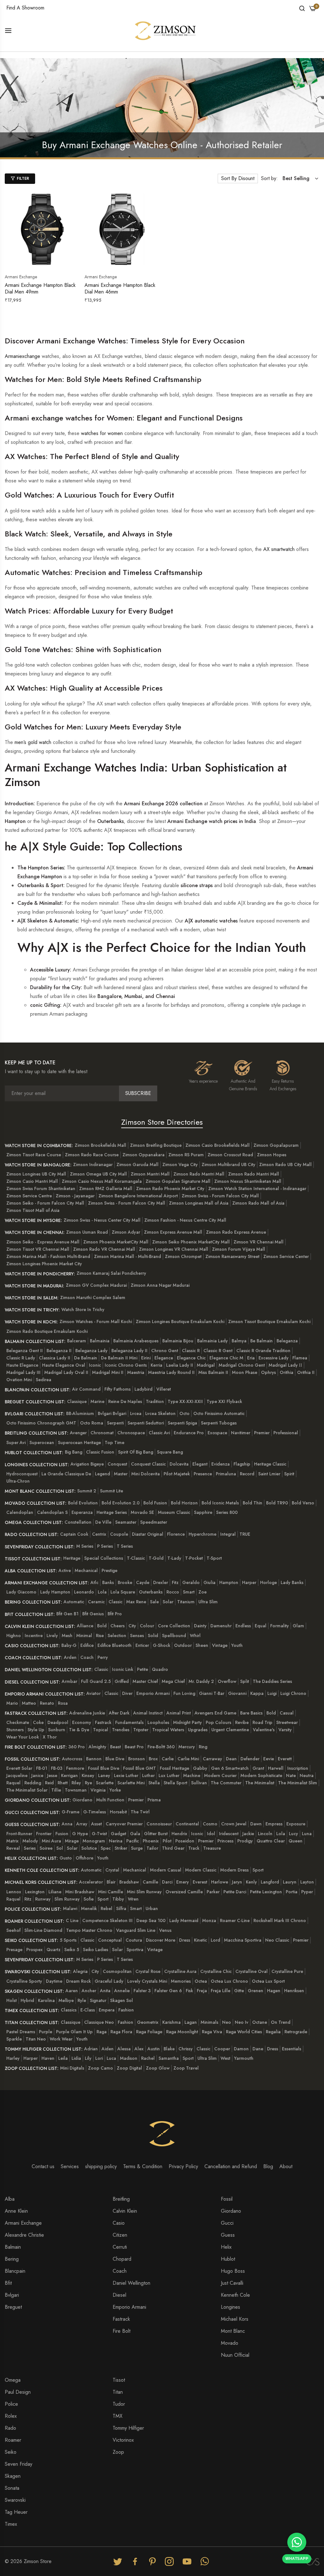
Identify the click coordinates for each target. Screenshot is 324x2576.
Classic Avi (159, 1433)
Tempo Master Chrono (89, 1930)
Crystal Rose (148, 1971)
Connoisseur (159, 1824)
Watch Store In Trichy (83, 1309)
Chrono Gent (165, 1351)
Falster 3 (142, 1991)
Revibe (242, 1722)
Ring (203, 1747)
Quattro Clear (271, 1841)
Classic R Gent (218, 1351)
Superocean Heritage (79, 1442)
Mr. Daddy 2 (201, 1681)
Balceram (77, 1341)
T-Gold (156, 1558)
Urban (152, 1908)
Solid (153, 1636)
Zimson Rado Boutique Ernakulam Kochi (47, 1331)
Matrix (12, 1841)
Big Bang (74, 1452)
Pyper (307, 1892)
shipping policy (101, 2166)
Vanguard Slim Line (136, 1930)
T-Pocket (194, 1558)
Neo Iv (242, 2022)
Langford (270, 1882)
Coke (38, 1722)
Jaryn (237, 1882)
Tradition (155, 1401)
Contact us (43, 2166)
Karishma (171, 2022)
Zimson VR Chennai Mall (259, 1242)
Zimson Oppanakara (143, 1155)
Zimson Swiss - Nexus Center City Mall (102, 1220)
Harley (13, 2058)
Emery (183, 1882)
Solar (168, 1602)
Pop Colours (218, 1722)
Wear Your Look (23, 1737)
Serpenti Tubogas (219, 1423)
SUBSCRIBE (138, 1093)
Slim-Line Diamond (43, 1930)
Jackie (248, 1834)
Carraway (212, 1759)
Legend (103, 1474)
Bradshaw (129, 1882)
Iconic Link (123, 1669)
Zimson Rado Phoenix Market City (170, 1188)
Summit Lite (112, 1491)
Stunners (15, 1730)
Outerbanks (151, 1592)
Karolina (46, 2000)
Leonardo (84, 1592)
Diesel (119, 2295)
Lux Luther (169, 1775)
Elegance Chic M (226, 1358)
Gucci (227, 2223)
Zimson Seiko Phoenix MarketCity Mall (191, 1242)
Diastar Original (148, 1534)
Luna (307, 1834)
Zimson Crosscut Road (230, 1155)
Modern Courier (220, 1775)
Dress (185, 1940)
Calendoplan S (52, 1512)
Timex (11, 2524)
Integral (228, 1534)
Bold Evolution (83, 1503)
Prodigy (245, 1841)
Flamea (300, 1358)
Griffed (122, 1681)
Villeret (164, 1389)
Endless (243, 1626)
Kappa (257, 1693)
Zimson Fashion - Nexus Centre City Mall (185, 1220)
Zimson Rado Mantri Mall (199, 1174)
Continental (187, 1824)
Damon (241, 2049)
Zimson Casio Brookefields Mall (218, 1145)
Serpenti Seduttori (146, 1423)
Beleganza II (59, 1351)
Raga (102, 2032)
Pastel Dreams (21, 2032)
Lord (215, 1940)
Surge (137, 1848)
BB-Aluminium (80, 1413)
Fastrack (103, 1722)
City (132, 1626)
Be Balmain (262, 1341)
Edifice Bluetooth (115, 1645)
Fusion (62, 1834)
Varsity (285, 1730)
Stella (154, 1783)
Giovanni (237, 1693)
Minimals (209, 2022)
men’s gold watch (33, 742)
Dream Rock (78, 1981)
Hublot (228, 2259)
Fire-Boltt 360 (161, 1747)
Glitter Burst (156, 1834)
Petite (143, 1669)
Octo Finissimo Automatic (219, 1413)
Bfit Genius (93, 1614)
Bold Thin (252, 1503)
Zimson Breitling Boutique (156, 1145)
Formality (280, 1626)
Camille (150, 1882)
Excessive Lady (274, 1358)
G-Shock (162, 1645)
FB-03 (57, 1768)
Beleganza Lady (91, 1351)
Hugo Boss (233, 2271)
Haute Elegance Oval (64, 1365)
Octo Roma (92, 1423)
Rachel (148, 2058)
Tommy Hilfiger (128, 2428)
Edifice (87, 1645)
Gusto (66, 1858)
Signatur (98, 2000)
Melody (30, 1841)
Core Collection (174, 1626)
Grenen (255, 1991)
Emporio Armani (153, 1693)
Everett (285, 1759)
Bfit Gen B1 (67, 1614)
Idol (211, 1834)
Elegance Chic (191, 1358)
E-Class (88, 2010)
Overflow (227, 1681)
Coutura (134, 1940)
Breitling (121, 2199)
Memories (181, 1981)
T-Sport (214, 1558)
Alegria (80, 1971)
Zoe (202, 1592)
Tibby (118, 1899)
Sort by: (269, 178)
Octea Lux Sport (268, 1981)
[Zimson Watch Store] (165, 30)
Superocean (42, 1442)
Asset (97, 1824)
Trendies (121, 1730)
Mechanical (86, 1570)
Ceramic (96, 1602)
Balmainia (100, 1341)
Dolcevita (179, 1464)
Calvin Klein (125, 2211)
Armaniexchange (22, 356)
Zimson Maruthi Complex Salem (93, 1297)
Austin (154, 2049)
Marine (97, 1401)
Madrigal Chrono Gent (242, 1365)
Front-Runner (19, 1834)
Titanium (186, 1602)
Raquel (13, 1783)
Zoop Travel (186, 2068)
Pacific (133, 1841)
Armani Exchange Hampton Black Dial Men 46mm (120, 289)
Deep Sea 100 (151, 1920)
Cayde (143, 1582)
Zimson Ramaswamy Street (232, 1256)
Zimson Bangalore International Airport (138, 1196)
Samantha (169, 2058)
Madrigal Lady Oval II (66, 1372)
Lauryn (290, 1882)
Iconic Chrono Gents (126, 1365)
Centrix (99, 1534)
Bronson (137, 1759)
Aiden (108, 2049)
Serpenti (115, 1423)
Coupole (119, 1534)
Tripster (141, 1730)
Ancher (89, 1991)
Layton (307, 1882)
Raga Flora (121, 2032)
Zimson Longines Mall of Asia (199, 1203)
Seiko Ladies (96, 1950)
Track (194, 1848)
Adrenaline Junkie (87, 1713)
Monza (209, 1920)
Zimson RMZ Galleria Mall (106, 1188)
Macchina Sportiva (243, 1940)
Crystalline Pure (287, 1971)
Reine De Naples (125, 1401)
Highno (14, 1636)
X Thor (50, 1737)
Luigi (272, 1693)
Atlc (94, 1582)
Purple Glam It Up (74, 2032)
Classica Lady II (55, 1358)
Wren (133, 1899)
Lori (99, 2058)
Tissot (119, 2380)
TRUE (245, 1534)
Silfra (121, 1908)
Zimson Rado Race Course (92, 1155)
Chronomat (102, 1433)
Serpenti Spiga (182, 1423)
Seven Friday (19, 2464)
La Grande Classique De (66, 1474)
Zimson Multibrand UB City (228, 1164)
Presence (203, 1474)
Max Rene (136, 1602)
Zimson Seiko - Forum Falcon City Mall (45, 1203)
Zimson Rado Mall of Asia (258, 1203)
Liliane (55, 1892)
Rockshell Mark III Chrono (280, 1920)
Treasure (212, 1848)
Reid (49, 1783)
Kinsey (88, 1775)
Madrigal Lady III (23, 1372)
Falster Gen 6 (168, 1991)
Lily (88, 2058)
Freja (202, 1991)
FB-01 (42, 1768)
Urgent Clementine (230, 1730)
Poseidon (185, 1841)
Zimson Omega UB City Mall (98, 1174)
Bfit (8, 2283)
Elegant (200, 1464)
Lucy (293, 1834)
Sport (258, 1870)
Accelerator (91, 1882)
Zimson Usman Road (87, 1232)
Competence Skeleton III (107, 1920)
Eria (251, 1358)
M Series (85, 1546)
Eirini (146, 1358)
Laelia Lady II (180, 1365)
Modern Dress (234, 1870)
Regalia (273, 2032)
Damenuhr (221, 1626)
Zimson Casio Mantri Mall (32, 1181)
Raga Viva (212, 2032)
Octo (184, 1413)
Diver (127, 1693)
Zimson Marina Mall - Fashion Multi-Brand (48, 1256)
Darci (167, 1882)
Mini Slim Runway (144, 1892)
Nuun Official (235, 2355)
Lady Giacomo (21, 1592)
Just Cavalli (232, 2283)
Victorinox (123, 2440)
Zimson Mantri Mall (150, 1174)
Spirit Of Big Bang (136, 1452)
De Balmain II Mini (119, 1358)
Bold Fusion (155, 1503)
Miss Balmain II (213, 1372)
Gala (135, 1834)
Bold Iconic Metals (220, 1503)
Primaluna (226, 1474)
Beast (115, 1747)
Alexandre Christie (24, 2235)
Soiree (46, 1848)
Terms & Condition (143, 2166)
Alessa (124, 2049)
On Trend (281, 2022)
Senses (137, 1636)
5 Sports (68, 1940)
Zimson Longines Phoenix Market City (44, 1264)
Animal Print (179, 1713)
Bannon (94, 1759)
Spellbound (174, 1636)
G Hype (80, 1834)
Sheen (202, 1645)
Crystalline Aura (180, 1971)
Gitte (239, 1991)
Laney (104, 1775)
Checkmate (18, 1722)
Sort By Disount (238, 178)
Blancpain (15, 2271)
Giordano (82, 1800)
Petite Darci (235, 1892)
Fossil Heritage (174, 1768)
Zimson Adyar (126, 1232)
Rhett (63, 1783)
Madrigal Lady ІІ (285, 1365)
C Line (72, 1920)
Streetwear (287, 1722)
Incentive (34, 1636)
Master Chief (145, 1681)
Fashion (126, 2010)
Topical (101, 1730)
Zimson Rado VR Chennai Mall (104, 1249)
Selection (117, 1636)
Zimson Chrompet (183, 1256)
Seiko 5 (72, 1950)
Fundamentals (129, 1722)
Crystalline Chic (216, 1971)
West (225, 2058)
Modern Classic (201, 1870)
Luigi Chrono (293, 1693)
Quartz (53, 1950)
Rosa (63, 1703)
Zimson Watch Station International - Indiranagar (257, 1188)
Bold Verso (303, 1503)
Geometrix (148, 2022)
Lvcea (136, 1413)
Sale (154, 1602)
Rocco (173, 1592)
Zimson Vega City (180, 1164)
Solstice (89, 1848)
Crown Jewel (234, 1824)
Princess (225, 1841)
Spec (106, 1848)
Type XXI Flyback (224, 1401)
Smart (189, 1592)
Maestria (136, 1372)
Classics (69, 2010)
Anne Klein (16, 2211)
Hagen (274, 1991)
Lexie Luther (126, 1775)
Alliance (85, 1626)
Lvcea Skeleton (160, 1413)
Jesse (52, 1775)
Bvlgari (12, 2295)
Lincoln (265, 1834)
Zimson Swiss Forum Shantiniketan (41, 1188)
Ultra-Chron (18, 1481)
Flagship (242, 1464)
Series (30, 1848)
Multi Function (110, 1800)
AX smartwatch (279, 549)
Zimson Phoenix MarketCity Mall (116, 1242)
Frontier (44, 1834)
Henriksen (294, 1991)
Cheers (118, 1626)
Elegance (164, 1358)
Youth (237, 1645)
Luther (148, 1775)
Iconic (95, 1365)
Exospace (217, 1433)
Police (11, 2404)
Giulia (209, 1582)
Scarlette (105, 1783)
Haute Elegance (22, 1365)
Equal (261, 1626)
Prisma (154, 1800)
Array (82, 1824)
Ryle (82, 2000)
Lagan (191, 2022)
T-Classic (136, 1558)
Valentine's (264, 1730)
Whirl (195, 1636)
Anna (67, 1824)
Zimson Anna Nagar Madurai (160, 1285)
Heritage (72, 1558)
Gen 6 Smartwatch (230, 1768)
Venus (165, 1930)
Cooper (222, 2049)
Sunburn (57, 1730)
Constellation (78, 1522)
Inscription (298, 1768)
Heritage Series (112, 1512)
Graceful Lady (109, 1981)
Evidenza (221, 1464)
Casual (287, 1713)
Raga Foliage (149, 2032)
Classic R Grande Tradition (263, 1351)
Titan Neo (36, 2039)
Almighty (97, 1747)
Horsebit (118, 1812)
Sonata (12, 2488)
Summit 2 (87, 1491)
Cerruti (120, 2247)
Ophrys (268, 1372)
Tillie (56, 1790)
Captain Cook (74, 1534)
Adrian (91, 2049)
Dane (258, 2049)
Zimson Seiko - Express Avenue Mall (43, 1242)
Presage (14, 1950)
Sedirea (44, 1380)
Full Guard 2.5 (96, 1681)
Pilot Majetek (177, 1474)
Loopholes (158, 1722)
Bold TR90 (277, 1503)
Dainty (200, 1626)
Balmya (239, 1341)
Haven (48, 2058)
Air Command (86, 1389)
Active (65, 1570)
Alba (10, 2199)
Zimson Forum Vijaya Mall (239, 1249)
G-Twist (99, 1834)
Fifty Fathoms (118, 1389)
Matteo (29, 1703)
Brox (153, 1759)
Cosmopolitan (117, 1971)
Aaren (72, 1991)
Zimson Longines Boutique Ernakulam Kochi (180, 1321)
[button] (73, 203)
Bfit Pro (115, 1614)
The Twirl (140, 1812)
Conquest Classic (148, 1464)
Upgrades (198, 1730)
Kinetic (200, 1940)
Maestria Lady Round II (171, 1372)
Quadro (160, 1669)
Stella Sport (175, 1783)
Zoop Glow (158, 2068)
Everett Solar (19, 1768)
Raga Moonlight (182, 2032)
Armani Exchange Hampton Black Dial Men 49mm (40, 289)
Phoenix (151, 1841)
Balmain (13, 2247)
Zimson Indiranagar (93, 1164)
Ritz (28, 1899)
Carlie (168, 1759)
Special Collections (104, 1558)
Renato (47, 1703)
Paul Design (18, 2392)
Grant (258, 1768)
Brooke (125, 1582)
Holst (12, 2000)
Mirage (72, 1841)
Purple (46, 2032)
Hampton (229, 1582)
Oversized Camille (184, 1892)
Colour (147, 1626)
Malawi (70, 1908)
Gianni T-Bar (212, 1693)
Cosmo (210, 1824)
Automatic (74, 1602)
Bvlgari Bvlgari (112, 1413)
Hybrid (27, 2000)
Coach (87, 1657)
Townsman (76, 1790)
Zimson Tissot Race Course (34, 1155)
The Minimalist (260, 1783)
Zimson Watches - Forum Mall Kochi (96, 1321)
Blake (169, 2049)
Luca (111, 2058)
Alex (139, 2049)
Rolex (11, 2416)
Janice (37, 1775)
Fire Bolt (121, 2331)
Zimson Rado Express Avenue (236, 1232)
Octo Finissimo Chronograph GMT (41, 1423)
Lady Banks (292, 1582)
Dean (231, 1759)
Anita (105, 1991)
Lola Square (123, 1592)
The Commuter (226, 1783)
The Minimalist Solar (27, 1790)
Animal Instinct (148, 1713)
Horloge (268, 1582)
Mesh (67, 1636)
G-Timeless (95, 1812)
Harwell (276, 1768)
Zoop (118, 2452)
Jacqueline (17, 1775)
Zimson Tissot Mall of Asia (33, 1210)
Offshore (84, 1858)
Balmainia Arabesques (136, 1341)
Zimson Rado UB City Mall (285, 1164)
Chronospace (131, 1433)
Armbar (69, 1681)
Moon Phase (245, 1372)
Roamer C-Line (235, 1920)
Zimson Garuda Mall (137, 1164)
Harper (249, 1582)
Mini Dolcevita (146, 1474)
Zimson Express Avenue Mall (173, 1232)
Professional (286, 1433)
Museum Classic (174, 1512)
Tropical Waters (168, 1730)
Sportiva (135, 1950)
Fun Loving (184, 1693)
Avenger (78, 1433)
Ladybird (143, 1389)
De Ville (103, 1522)
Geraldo (191, 1582)
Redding (33, 1783)
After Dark (119, 1713)
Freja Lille (221, 1991)
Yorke (115, 1790)
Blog (268, 2166)
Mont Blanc (233, 2331)
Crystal (112, 1870)
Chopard (122, 2259)
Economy (82, 1722)
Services (70, 2166)
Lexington (35, 1892)
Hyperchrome (202, 1534)
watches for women (102, 433)
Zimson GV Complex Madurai (96, 1285)
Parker (213, 1892)
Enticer (142, 1645)
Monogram (94, 1841)
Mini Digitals (72, 2068)
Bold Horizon (184, 1503)
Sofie (89, 1899)
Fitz (175, 1582)
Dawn (256, 1824)
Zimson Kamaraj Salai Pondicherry (111, 1273)
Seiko (11, 2452)
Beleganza (287, 1341)
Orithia (287, 1372)
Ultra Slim (208, 1602)
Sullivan (199, 1783)
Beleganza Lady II (129, 1351)
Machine (192, 1775)
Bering (12, 2259)
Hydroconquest (22, 1474)
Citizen (120, 2235)
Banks (108, 1582)
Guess (228, 2235)
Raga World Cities (244, 2032)
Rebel (106, 1908)
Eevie (269, 1759)
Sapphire (203, 1512)
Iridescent (229, 1834)
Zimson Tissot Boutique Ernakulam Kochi (269, 1321)
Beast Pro (134, 1747)
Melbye (66, 2000)
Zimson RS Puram (186, 1155)
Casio (119, 2223)
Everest (200, 1882)
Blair (111, 1882)
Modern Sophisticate (261, 1775)
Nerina (116, 1841)
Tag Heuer (16, 2512)
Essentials (292, 2049)
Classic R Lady (21, 1358)
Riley (76, 1783)
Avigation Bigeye (87, 1464)
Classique (77, 1401)
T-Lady (174, 1558)
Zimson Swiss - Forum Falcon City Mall (220, 1196)
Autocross (72, 1759)
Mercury (187, 1747)
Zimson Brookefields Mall (100, 1145)
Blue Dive (115, 1759)
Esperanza (82, 1512)
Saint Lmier (269, 1474)
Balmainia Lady (212, 1341)
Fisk (189, 1991)
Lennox (14, 1892)
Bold (102, 1626)
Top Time (115, 1442)
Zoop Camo (100, 2068)
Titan (118, 2392)
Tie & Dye (79, 1730)
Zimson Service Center (286, 1256)
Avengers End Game (215, 1713)
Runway (43, 1899)
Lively (52, 1636)
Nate (291, 1775)
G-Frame (71, 1812)
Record (247, 1474)
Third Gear (173, 1848)
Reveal (13, 1848)
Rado (10, 2428)
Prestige (109, 1570)
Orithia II (306, 1372)
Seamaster (126, 1522)
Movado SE (142, 1512)
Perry (103, 1657)
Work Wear (61, 2039)
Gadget (118, 1834)
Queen (296, 1841)
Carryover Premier (124, 1824)
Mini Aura (51, 1841)
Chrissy (186, 2049)
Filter (23, 178)
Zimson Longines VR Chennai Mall (174, 1249)
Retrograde (296, 2032)
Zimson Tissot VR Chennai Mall (38, 1249)
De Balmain (86, 1358)
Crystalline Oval (252, 1971)
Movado (230, 2343)
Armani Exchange (23, 2223)
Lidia (76, 2058)
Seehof (13, 1930)
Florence (176, 1534)
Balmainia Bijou (178, 1341)
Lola (102, 1592)
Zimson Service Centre (29, 1196)
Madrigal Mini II (108, 1372)
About (286, 2166)
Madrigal (206, 1365)
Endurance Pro (189, 1433)
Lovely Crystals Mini (147, 1981)
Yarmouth (244, 2058)
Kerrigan (69, 1775)
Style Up (36, 1730)
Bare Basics (251, 1713)
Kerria (156, 1365)
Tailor (152, 1848)
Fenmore (75, 1768)
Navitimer (241, 1433)
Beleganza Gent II (25, 1351)
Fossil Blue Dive (104, 1768)
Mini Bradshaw (80, 1892)
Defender (250, 1759)
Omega (13, 2380)
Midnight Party (187, 1722)
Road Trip (262, 1722)
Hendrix (179, 1834)
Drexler (161, 1582)
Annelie (122, 1991)
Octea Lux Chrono (229, 1981)
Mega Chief (173, 1681)
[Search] (302, 8)
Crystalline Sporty (24, 1981)
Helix (226, 2247)
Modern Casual (166, 1870)
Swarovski (15, 2500)
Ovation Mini (19, 1380)
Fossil (227, 2199)
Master (121, 1474)
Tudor (119, 2404)
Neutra (307, 1775)
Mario (12, 1703)
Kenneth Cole (235, 2295)
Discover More (161, 1940)
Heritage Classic (270, 1464)
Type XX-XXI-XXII (185, 1401)
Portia (292, 1892)
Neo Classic (277, 1940)
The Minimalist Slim (298, 1783)
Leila (63, 2058)
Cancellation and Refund (231, 2166)
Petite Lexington (266, 1892)
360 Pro (77, 1747)
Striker (121, 1848)
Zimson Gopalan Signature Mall (178, 1181)
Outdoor (183, 1645)
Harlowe (220, 1882)
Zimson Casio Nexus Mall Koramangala (102, 1181)
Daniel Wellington (131, 2283)
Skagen (13, 2476)
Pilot (167, 1841)
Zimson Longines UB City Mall (36, 1174)
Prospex (34, 1950)
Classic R (191, 1351)
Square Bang (170, 1452)
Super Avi (16, 1442)
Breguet (13, 2307)
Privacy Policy (183, 2166)
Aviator (93, 1693)
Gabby (200, 1768)
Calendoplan (20, 1512)
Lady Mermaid (184, 1920)
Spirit (289, 1474)
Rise (100, 1636)
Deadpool (58, 1722)
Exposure (296, 1824)
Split (245, 1681)
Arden (70, 1657)
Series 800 (227, 1512)
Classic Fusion (100, 1452)
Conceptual (110, 1940)
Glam (298, 1626)
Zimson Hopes (272, 1155)
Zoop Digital (129, 2068)
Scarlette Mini (131, 1783)
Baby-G (69, 1645)
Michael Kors (235, 2319)
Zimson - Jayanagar (75, 1196)
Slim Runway (67, 1899)
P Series (105, 1546)
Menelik (89, 1908)
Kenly (251, 1882)
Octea (201, 1981)
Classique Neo (99, 2022)
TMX (118, 2416)
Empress (274, 1824)
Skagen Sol (121, 2000)
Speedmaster (154, 1522)
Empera (107, 2010)
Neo (227, 2022)
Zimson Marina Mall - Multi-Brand (128, 1256)
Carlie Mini (188, 1759)
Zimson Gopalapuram (276, 1145)
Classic (115, 1602)
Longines (231, 2307)
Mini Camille (111, 1892)
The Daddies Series (272, 1681)
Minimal (84, 1636)
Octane (260, 2022)
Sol (60, 1848)
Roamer (13, 2440)
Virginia (98, 1790)
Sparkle (14, 2039)
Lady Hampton (55, 1592)
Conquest (117, 1464)
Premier (262, 1433)
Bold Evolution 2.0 (121, 1503)
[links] (119, 2561)
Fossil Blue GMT (140, 1768)
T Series (125, 1546)
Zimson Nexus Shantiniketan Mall (248, 1181)
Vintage (220, 1645)
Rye (88, 1783)
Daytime (54, 1981)
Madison (129, 2058)
